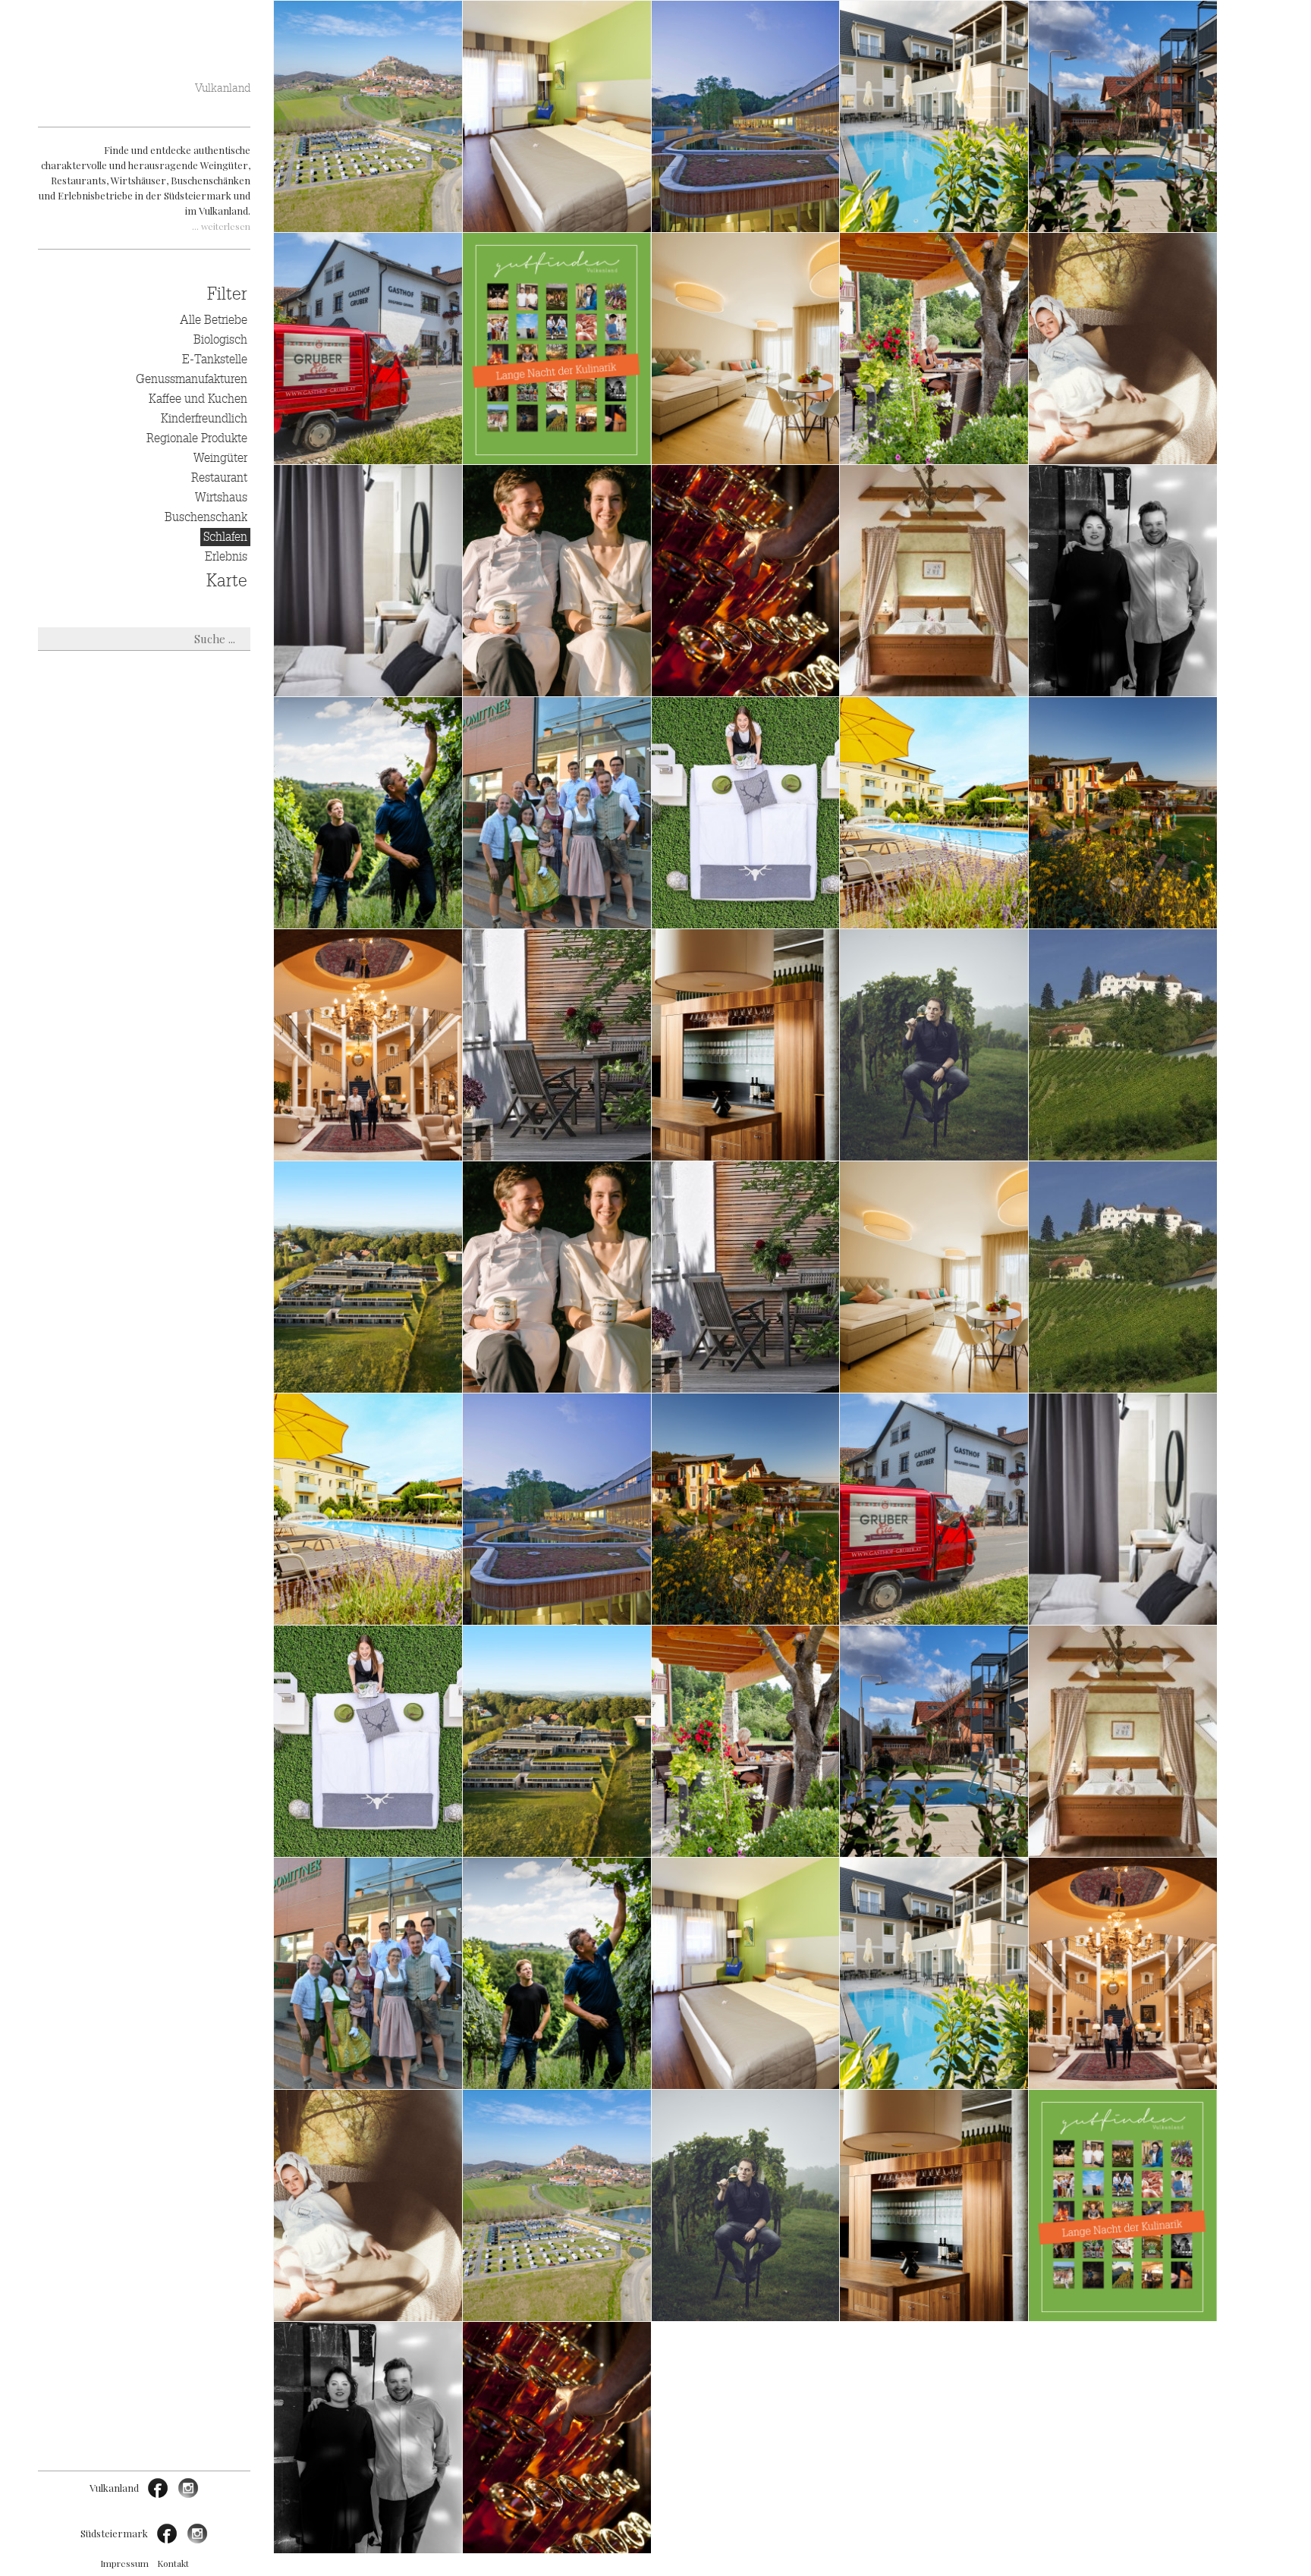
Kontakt (173, 2563)
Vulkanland (223, 88)
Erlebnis (226, 557)
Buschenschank (206, 517)
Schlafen (225, 537)
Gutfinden (144, 60)
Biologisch (220, 340)
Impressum (124, 2563)
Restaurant (219, 478)
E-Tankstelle (215, 360)
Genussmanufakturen (192, 379)
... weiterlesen (221, 226)
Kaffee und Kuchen (198, 399)
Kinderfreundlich (204, 419)
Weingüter (220, 458)
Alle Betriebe (214, 320)
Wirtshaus (221, 498)
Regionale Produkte (197, 438)
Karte (227, 581)
